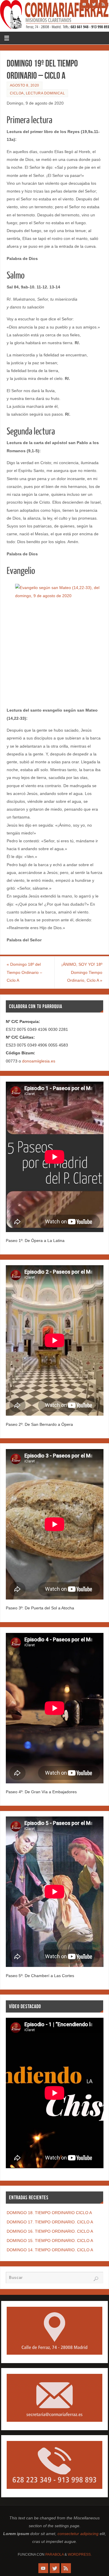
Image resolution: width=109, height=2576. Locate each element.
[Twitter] (94, 4)
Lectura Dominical (45, 93)
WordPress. (80, 2555)
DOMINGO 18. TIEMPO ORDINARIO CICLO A (49, 2213)
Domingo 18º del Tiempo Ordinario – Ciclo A (24, 972)
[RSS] (103, 4)
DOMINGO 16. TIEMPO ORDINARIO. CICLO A (50, 2231)
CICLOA (17, 93)
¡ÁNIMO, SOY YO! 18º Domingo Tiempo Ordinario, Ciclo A (82, 972)
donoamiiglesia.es (39, 1061)
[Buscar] (96, 2279)
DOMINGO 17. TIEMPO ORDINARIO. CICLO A (50, 2222)
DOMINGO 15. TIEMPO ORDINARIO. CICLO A (50, 2241)
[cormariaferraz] (84, 4)
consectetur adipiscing (78, 2534)
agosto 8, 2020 (25, 85)
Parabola (54, 2555)
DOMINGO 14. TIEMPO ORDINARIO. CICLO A (50, 2250)
